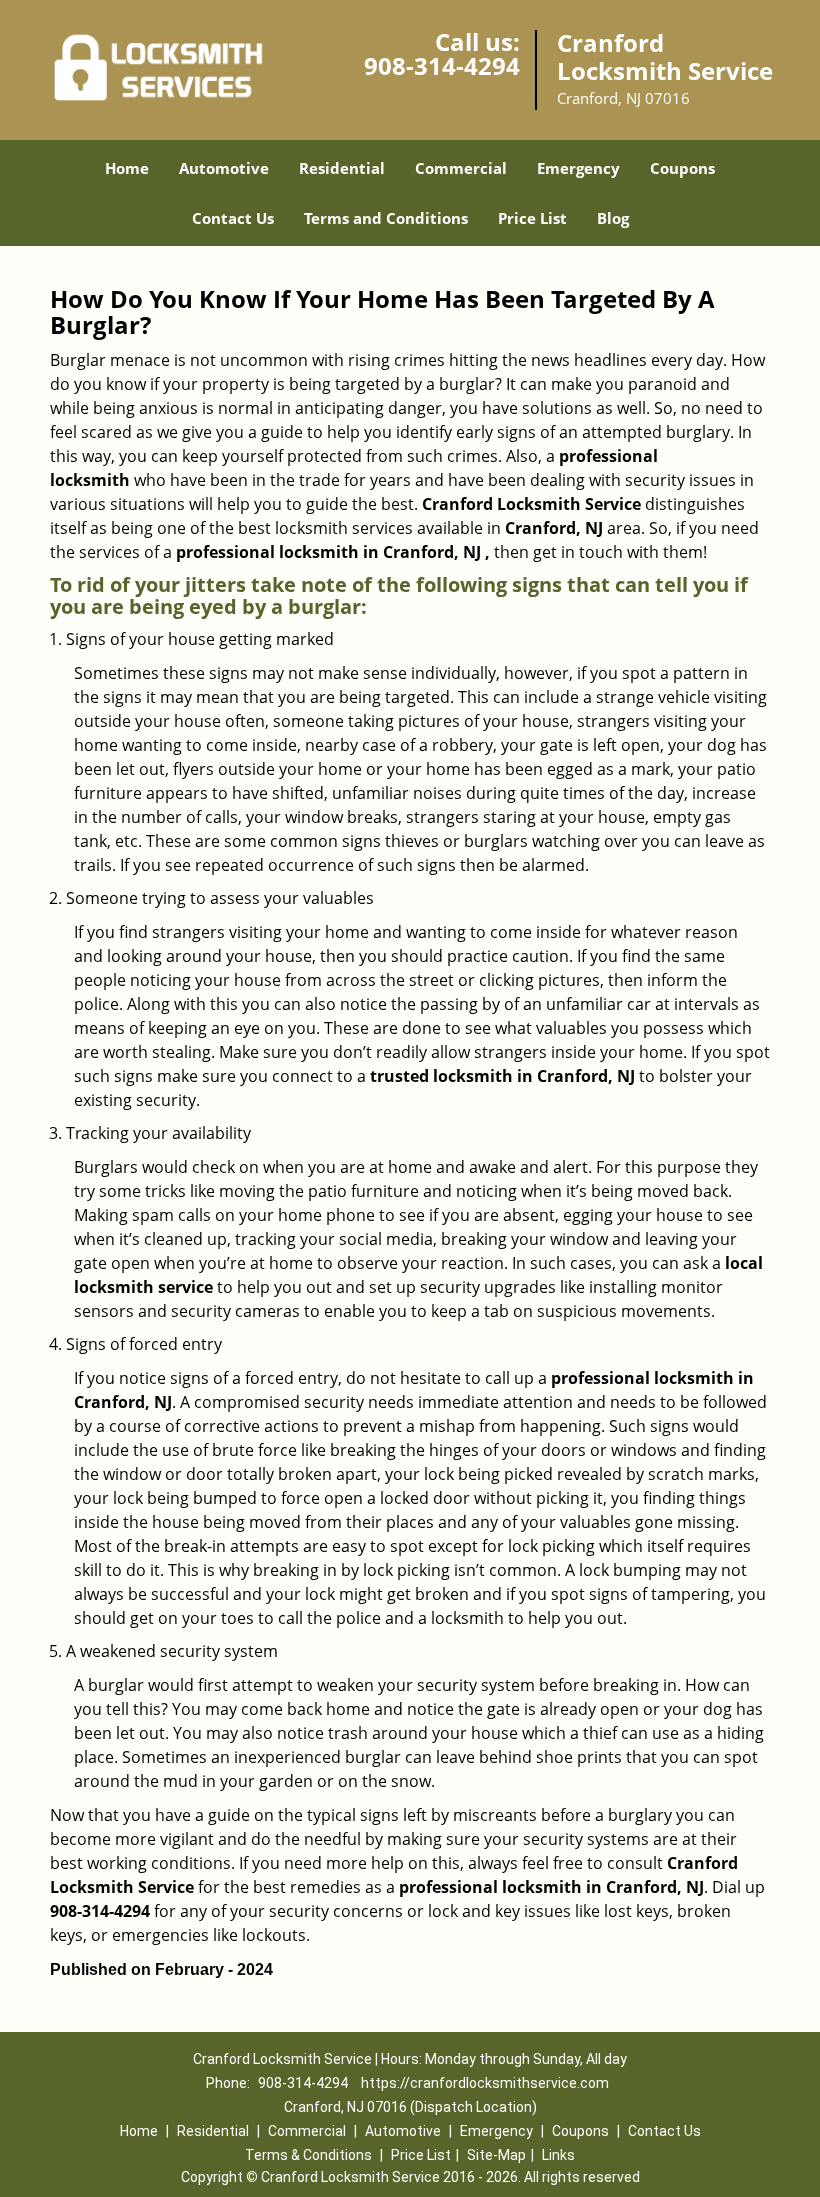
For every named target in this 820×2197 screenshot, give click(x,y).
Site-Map (496, 2155)
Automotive (224, 168)
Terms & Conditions (308, 2155)
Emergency (578, 168)
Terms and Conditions (386, 218)
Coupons (682, 168)
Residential (342, 168)
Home (127, 168)
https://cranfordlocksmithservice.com (485, 2083)
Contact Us (233, 218)
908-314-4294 (442, 65)
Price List (532, 218)
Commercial (461, 168)
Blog (613, 218)
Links (558, 2155)
